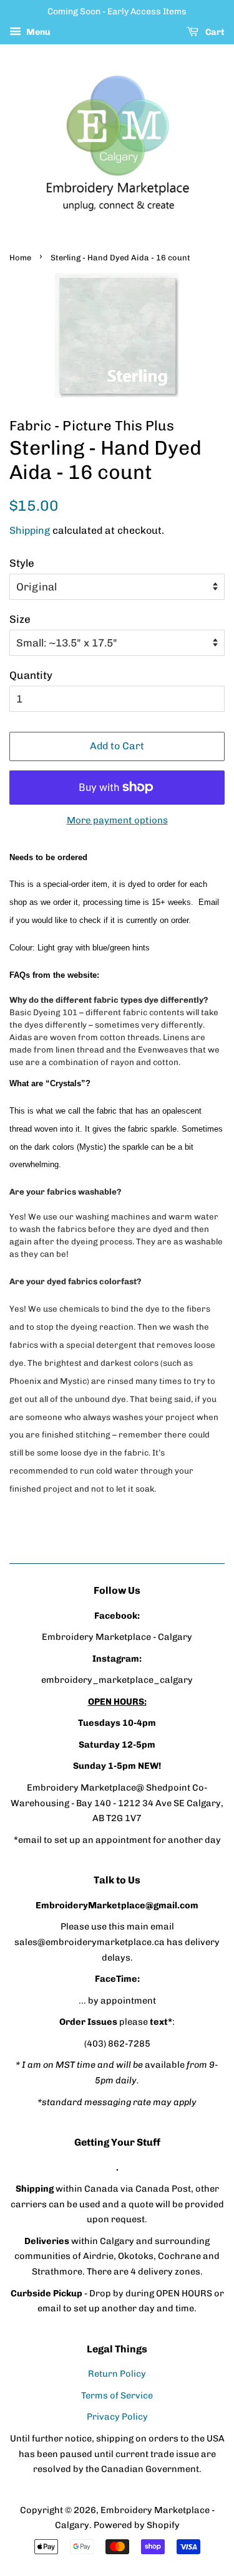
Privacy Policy (117, 2417)
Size (20, 619)
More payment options (117, 820)
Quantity (31, 675)
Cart (214, 32)
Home (20, 258)
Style (22, 563)
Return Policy (117, 2374)
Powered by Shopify (137, 2525)
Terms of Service (117, 2395)
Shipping (30, 530)
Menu (37, 32)
